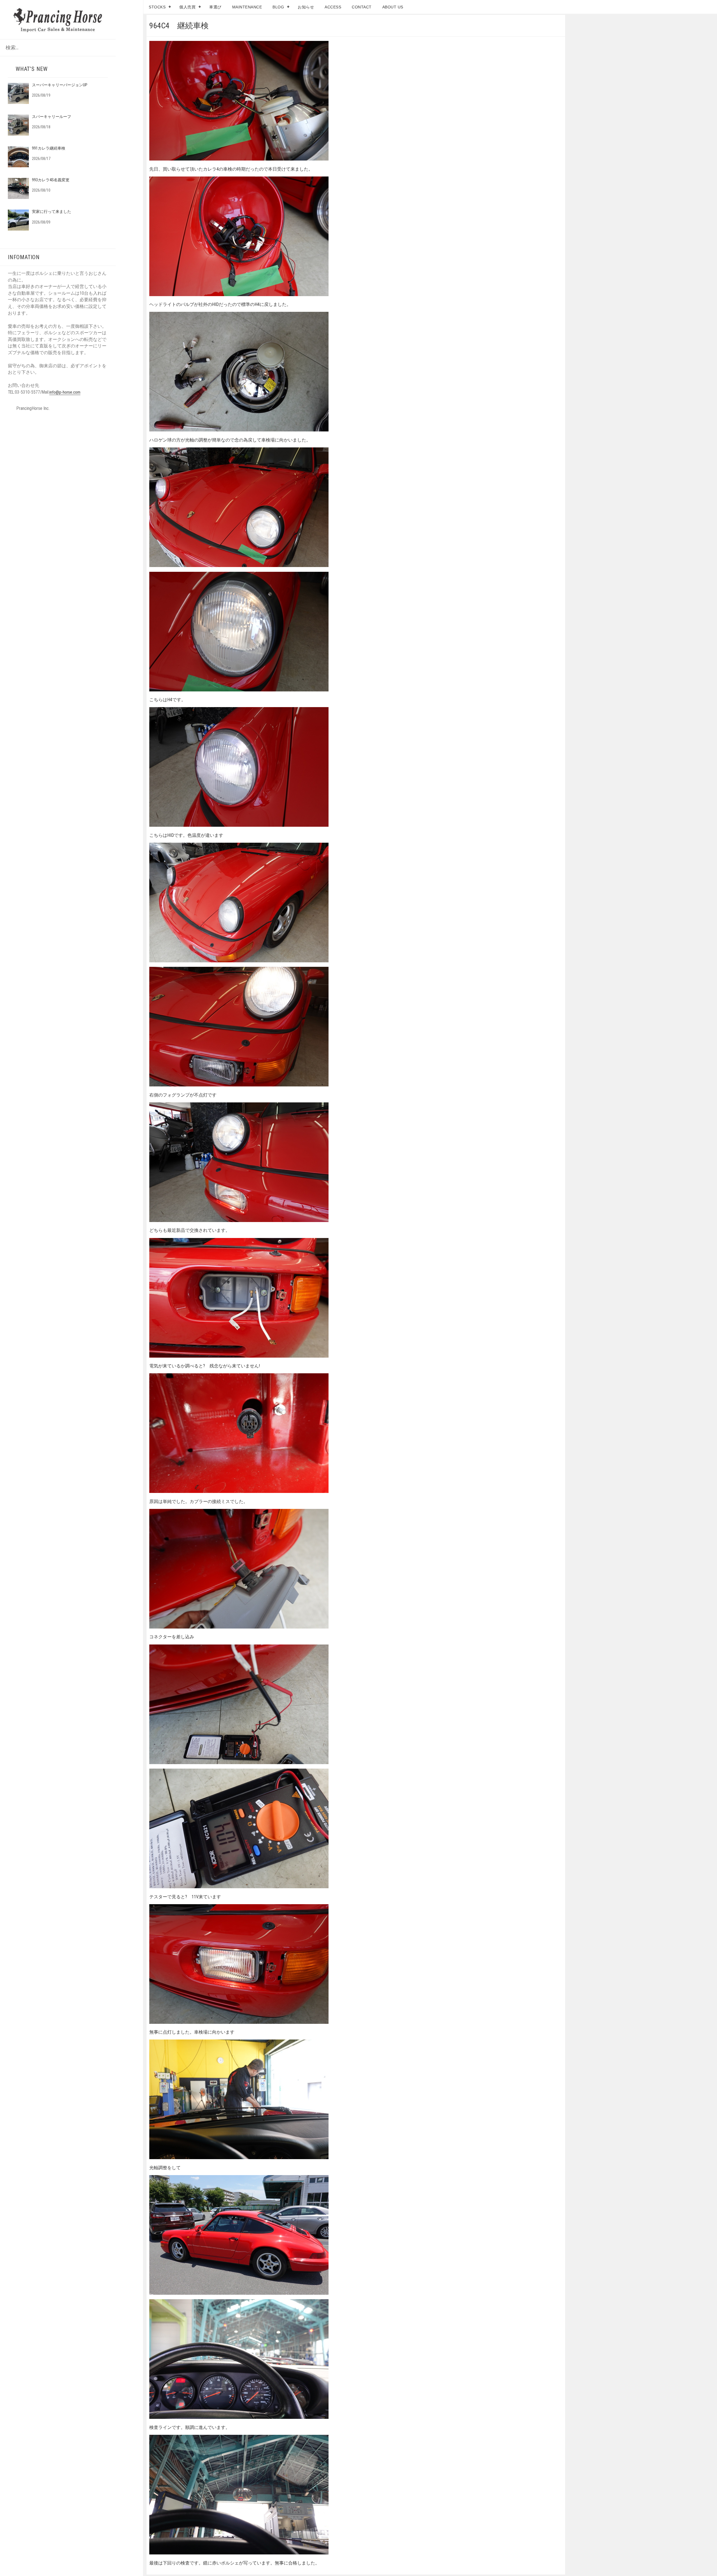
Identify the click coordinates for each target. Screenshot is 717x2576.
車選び (215, 7)
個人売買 (187, 7)
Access (333, 7)
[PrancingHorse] (58, 19)
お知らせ (306, 7)
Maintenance (247, 7)
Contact (362, 7)
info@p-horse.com (65, 392)
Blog (278, 7)
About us (393, 7)
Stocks (157, 7)
